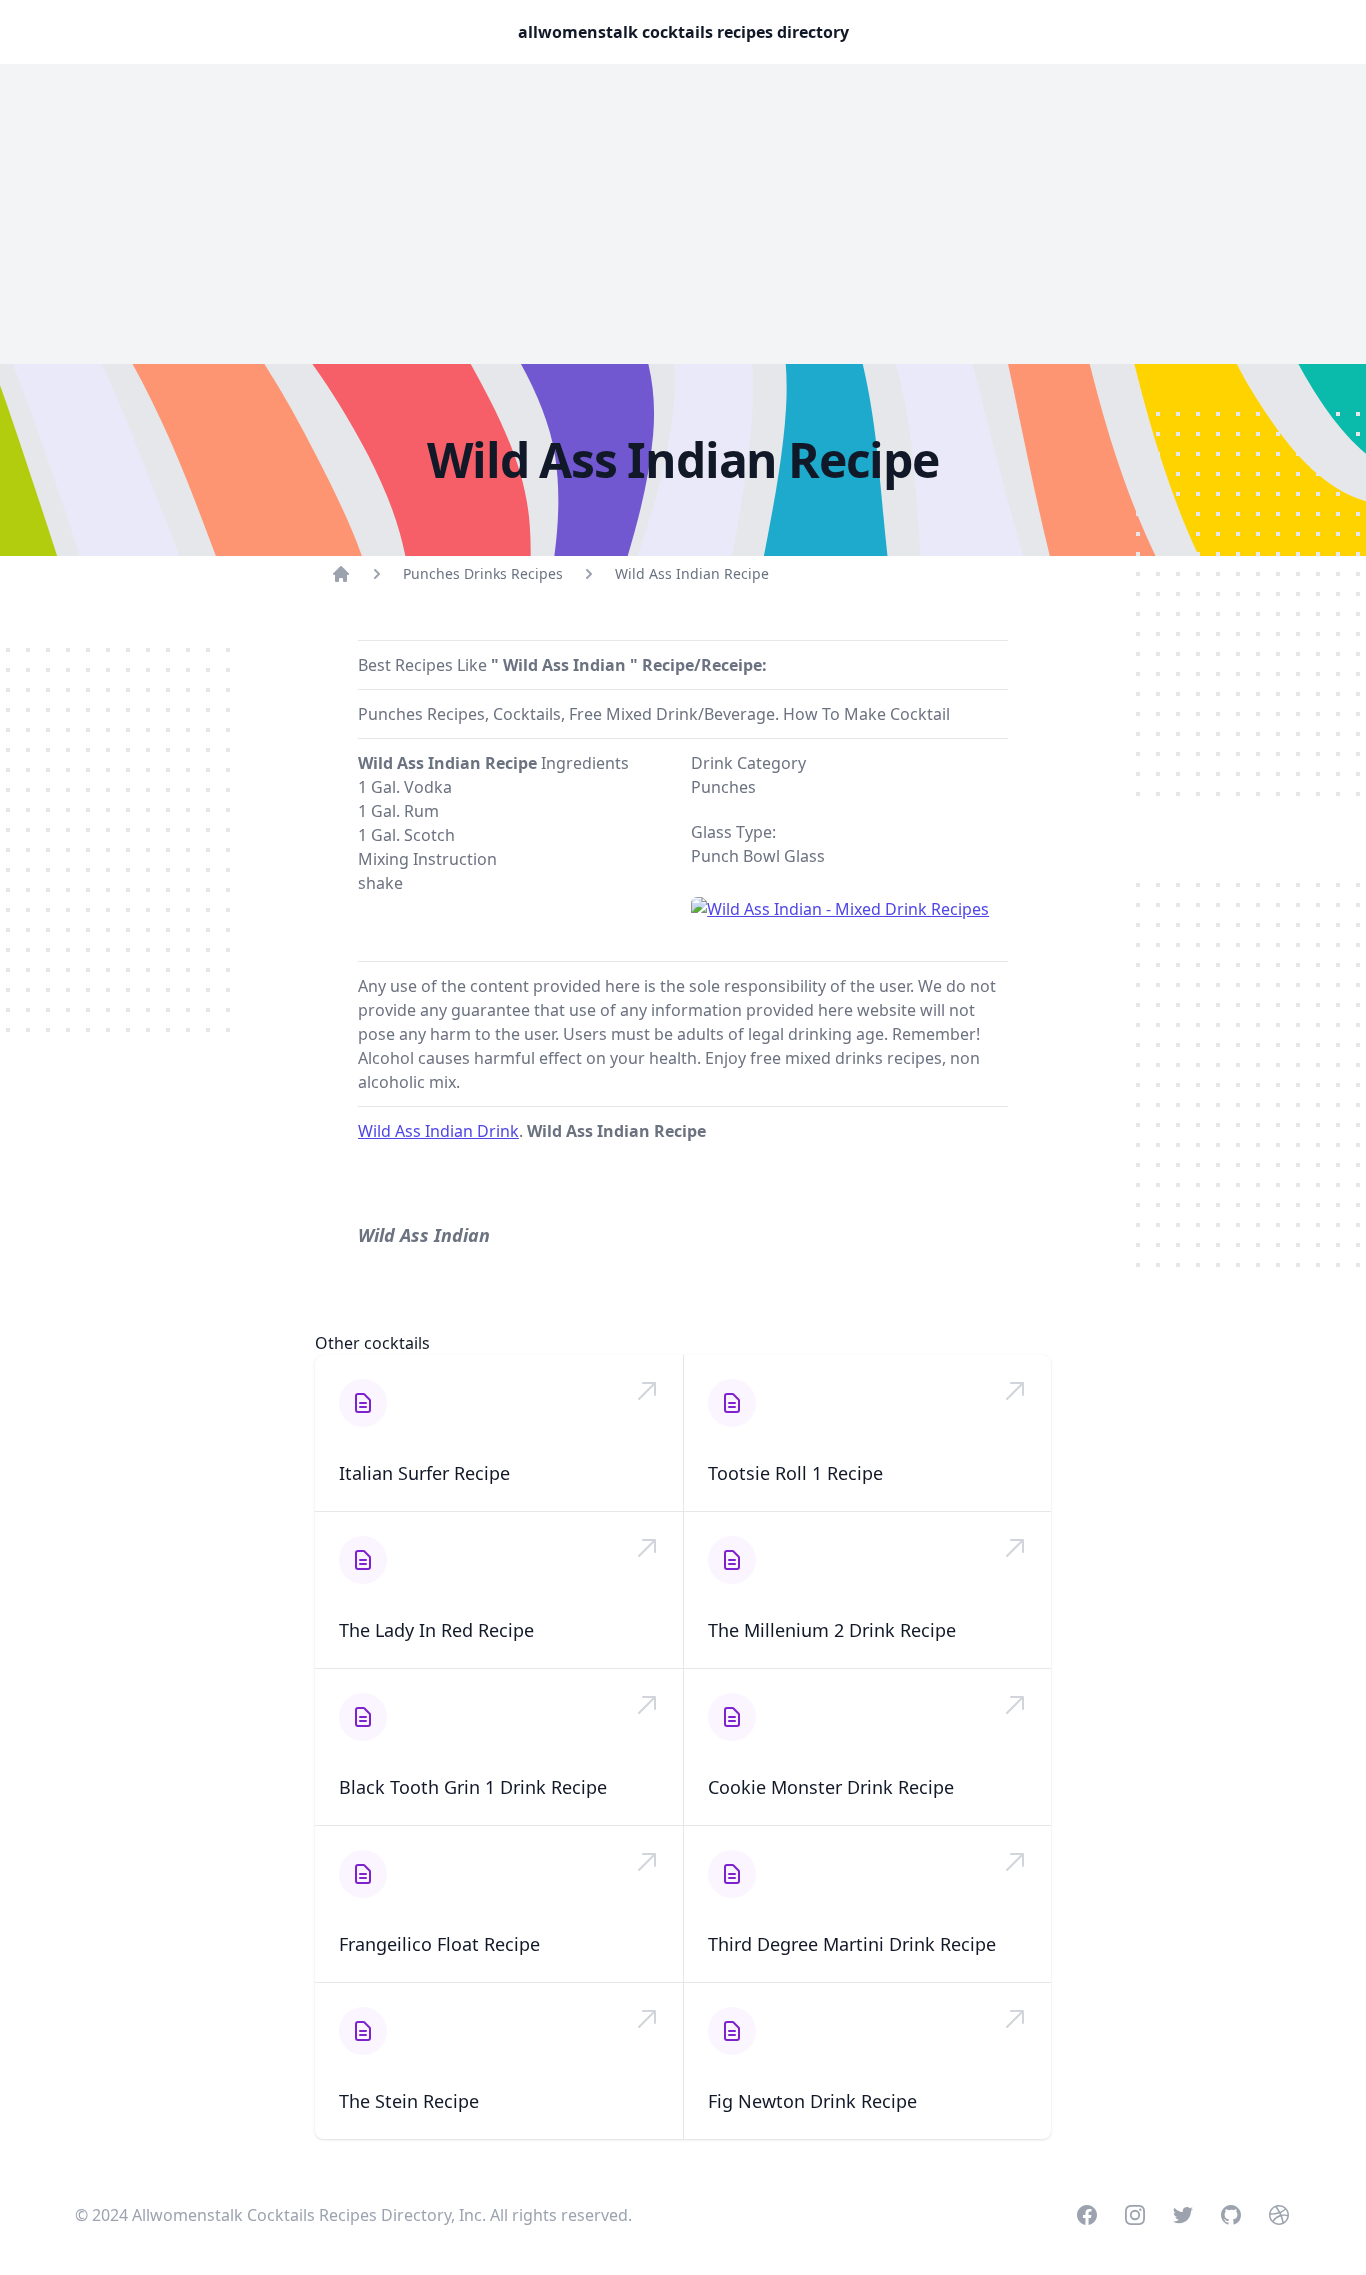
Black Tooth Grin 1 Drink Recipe (473, 1787)
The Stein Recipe (409, 2101)
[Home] (341, 574)
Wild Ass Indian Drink (438, 1131)
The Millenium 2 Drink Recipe (832, 1630)
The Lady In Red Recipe (436, 1630)
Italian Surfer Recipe (424, 1473)
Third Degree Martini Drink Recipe (852, 1944)
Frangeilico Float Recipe (439, 1944)
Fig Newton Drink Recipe (812, 2101)
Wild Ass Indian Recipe (692, 573)
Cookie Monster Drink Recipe (831, 1787)
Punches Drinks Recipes (483, 573)
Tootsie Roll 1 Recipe (795, 1473)
